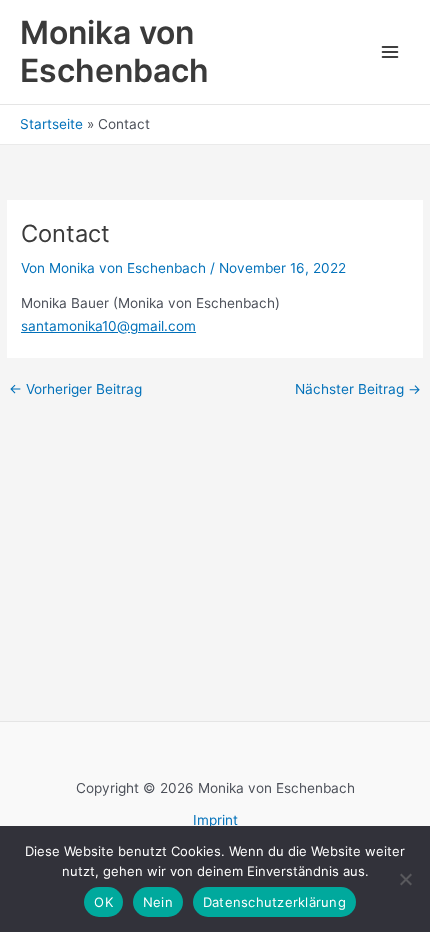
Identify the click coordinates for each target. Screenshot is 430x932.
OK (103, 902)
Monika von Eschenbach (114, 51)
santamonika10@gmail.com (108, 326)
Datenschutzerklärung (274, 902)
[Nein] (405, 879)
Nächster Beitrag (358, 390)
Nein (158, 902)
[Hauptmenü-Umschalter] (390, 52)
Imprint (215, 820)
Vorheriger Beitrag (75, 390)
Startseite (51, 124)
